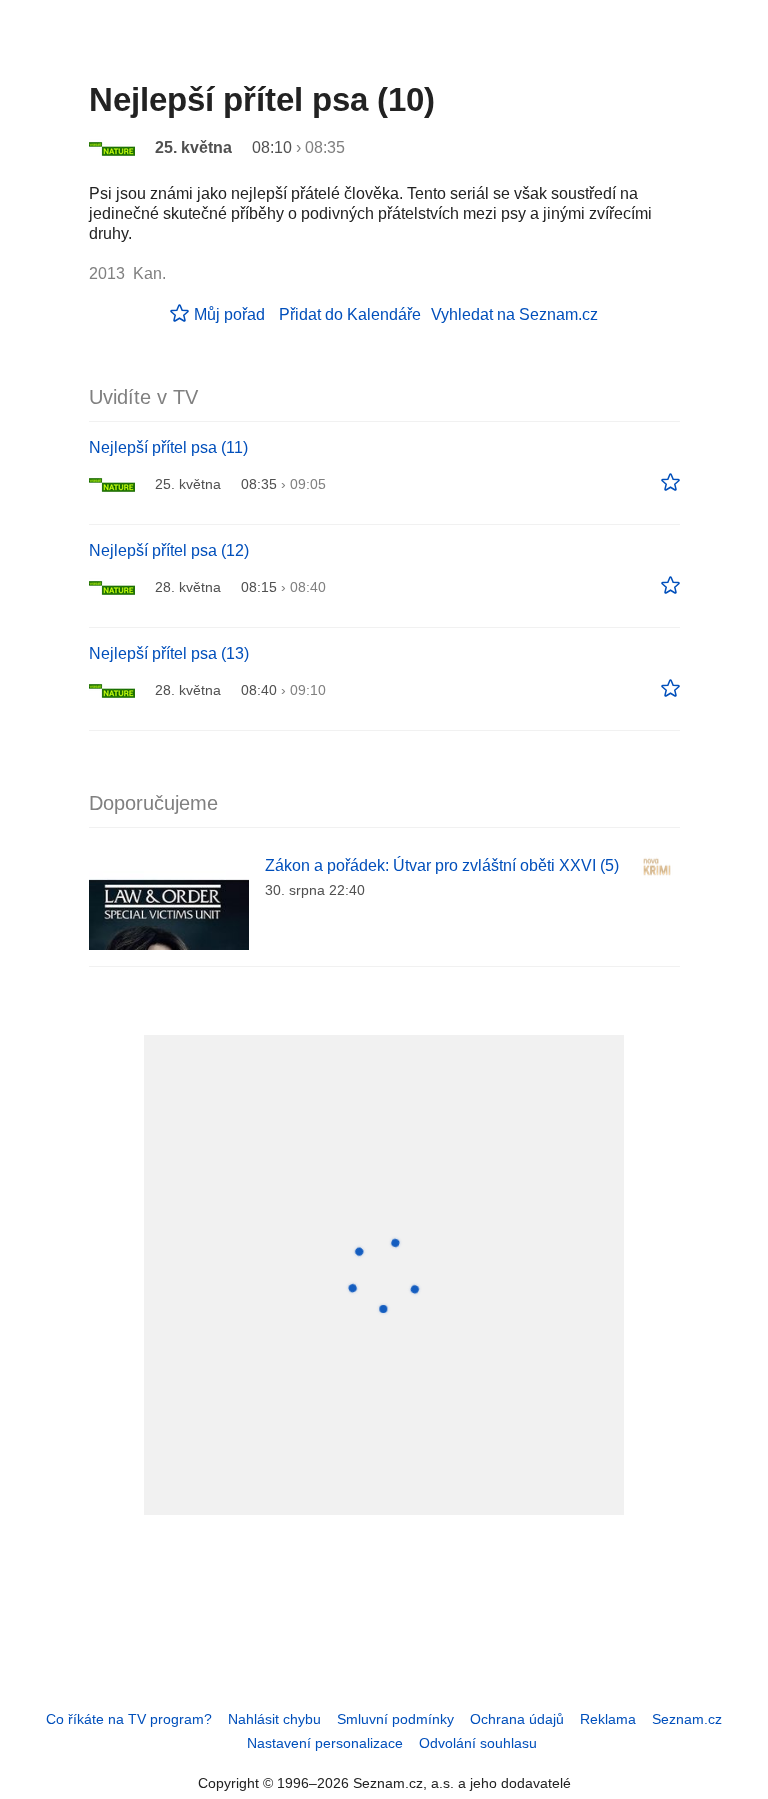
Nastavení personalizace (325, 1743)
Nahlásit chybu (274, 1719)
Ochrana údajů (517, 1719)
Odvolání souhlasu (478, 1743)
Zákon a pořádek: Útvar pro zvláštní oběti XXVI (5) (442, 865)
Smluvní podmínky (395, 1719)
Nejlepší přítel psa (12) (169, 550)
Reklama (608, 1719)
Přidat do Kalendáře (350, 314)
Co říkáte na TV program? (129, 1719)
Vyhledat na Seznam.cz (514, 314)
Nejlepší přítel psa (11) (168, 447)
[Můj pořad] (670, 483)
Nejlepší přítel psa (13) (169, 653)
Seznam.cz (687, 1719)
